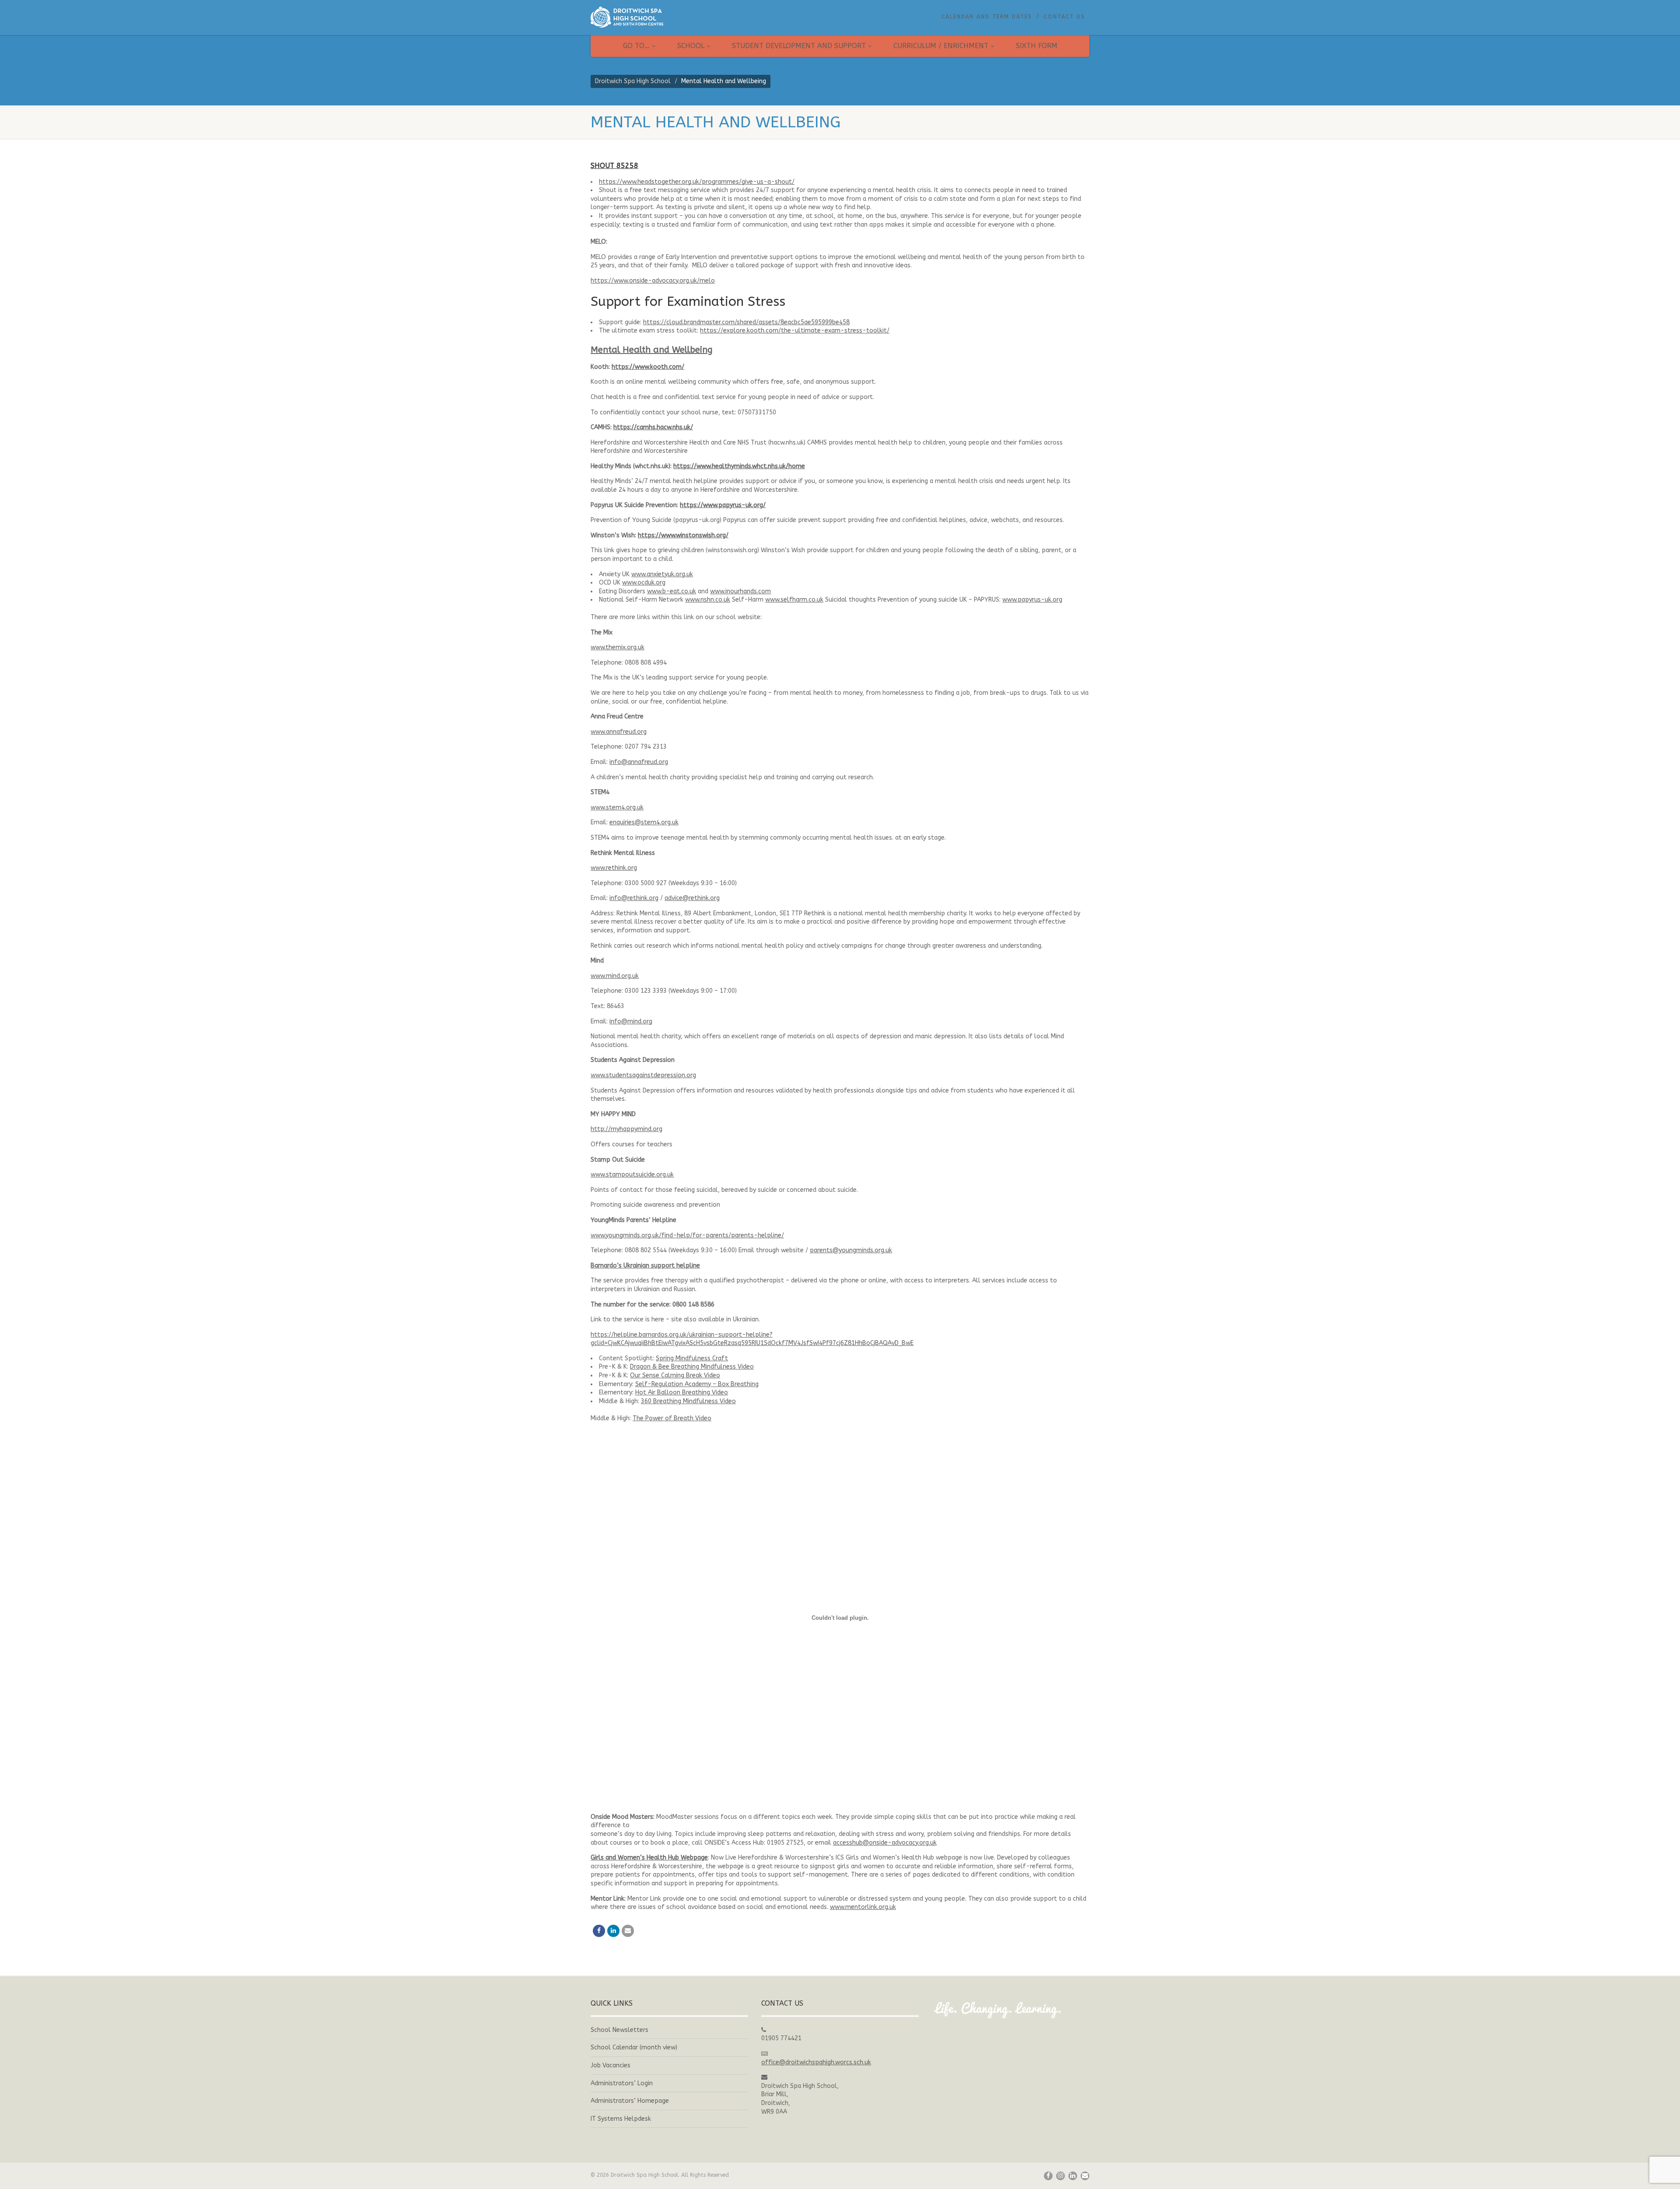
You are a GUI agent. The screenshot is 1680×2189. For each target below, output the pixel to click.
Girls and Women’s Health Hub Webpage (649, 1858)
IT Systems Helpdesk (621, 2119)
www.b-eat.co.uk (672, 591)
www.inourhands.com (740, 591)
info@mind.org (631, 1021)
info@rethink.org (634, 898)
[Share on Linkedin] (613, 1931)
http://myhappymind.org (626, 1129)
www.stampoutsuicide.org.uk (632, 1175)
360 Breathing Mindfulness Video (688, 1401)
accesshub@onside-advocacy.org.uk (885, 1843)
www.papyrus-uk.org (1032, 600)
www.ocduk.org (644, 583)
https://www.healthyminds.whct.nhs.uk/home (739, 466)
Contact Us (1064, 17)
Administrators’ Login (622, 2083)
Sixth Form (1037, 46)
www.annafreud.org (619, 732)
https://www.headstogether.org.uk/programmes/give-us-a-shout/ (697, 182)
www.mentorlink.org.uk (863, 1907)
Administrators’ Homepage (630, 2101)
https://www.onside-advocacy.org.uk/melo (653, 281)
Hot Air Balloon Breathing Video (682, 1392)
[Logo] (669, 17)
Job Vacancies (611, 2065)
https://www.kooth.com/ (648, 367)
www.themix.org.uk (618, 647)
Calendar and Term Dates (987, 17)
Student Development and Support (799, 46)
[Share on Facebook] (599, 1931)
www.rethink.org (614, 868)
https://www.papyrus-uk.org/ (723, 505)
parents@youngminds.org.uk (851, 1250)
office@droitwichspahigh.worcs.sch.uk (816, 2062)
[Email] (628, 1931)
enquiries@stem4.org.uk (644, 822)
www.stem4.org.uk (617, 807)
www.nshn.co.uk (708, 600)
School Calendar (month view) (634, 2047)
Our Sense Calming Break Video (675, 1375)
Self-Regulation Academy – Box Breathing (697, 1384)
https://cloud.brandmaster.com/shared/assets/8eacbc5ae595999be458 (746, 322)
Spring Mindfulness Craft (692, 1358)
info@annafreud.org (639, 762)
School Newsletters (619, 2030)
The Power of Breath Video (672, 1418)
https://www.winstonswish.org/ (683, 535)
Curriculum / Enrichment (941, 46)
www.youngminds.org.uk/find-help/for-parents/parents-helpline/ (687, 1235)
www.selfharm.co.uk (794, 600)
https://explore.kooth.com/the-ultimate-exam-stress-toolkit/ (795, 331)
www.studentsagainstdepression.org (643, 1075)
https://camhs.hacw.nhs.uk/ (653, 427)
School (691, 46)
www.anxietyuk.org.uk (662, 574)
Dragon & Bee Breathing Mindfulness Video (692, 1367)
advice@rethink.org (692, 898)
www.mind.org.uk (615, 976)
